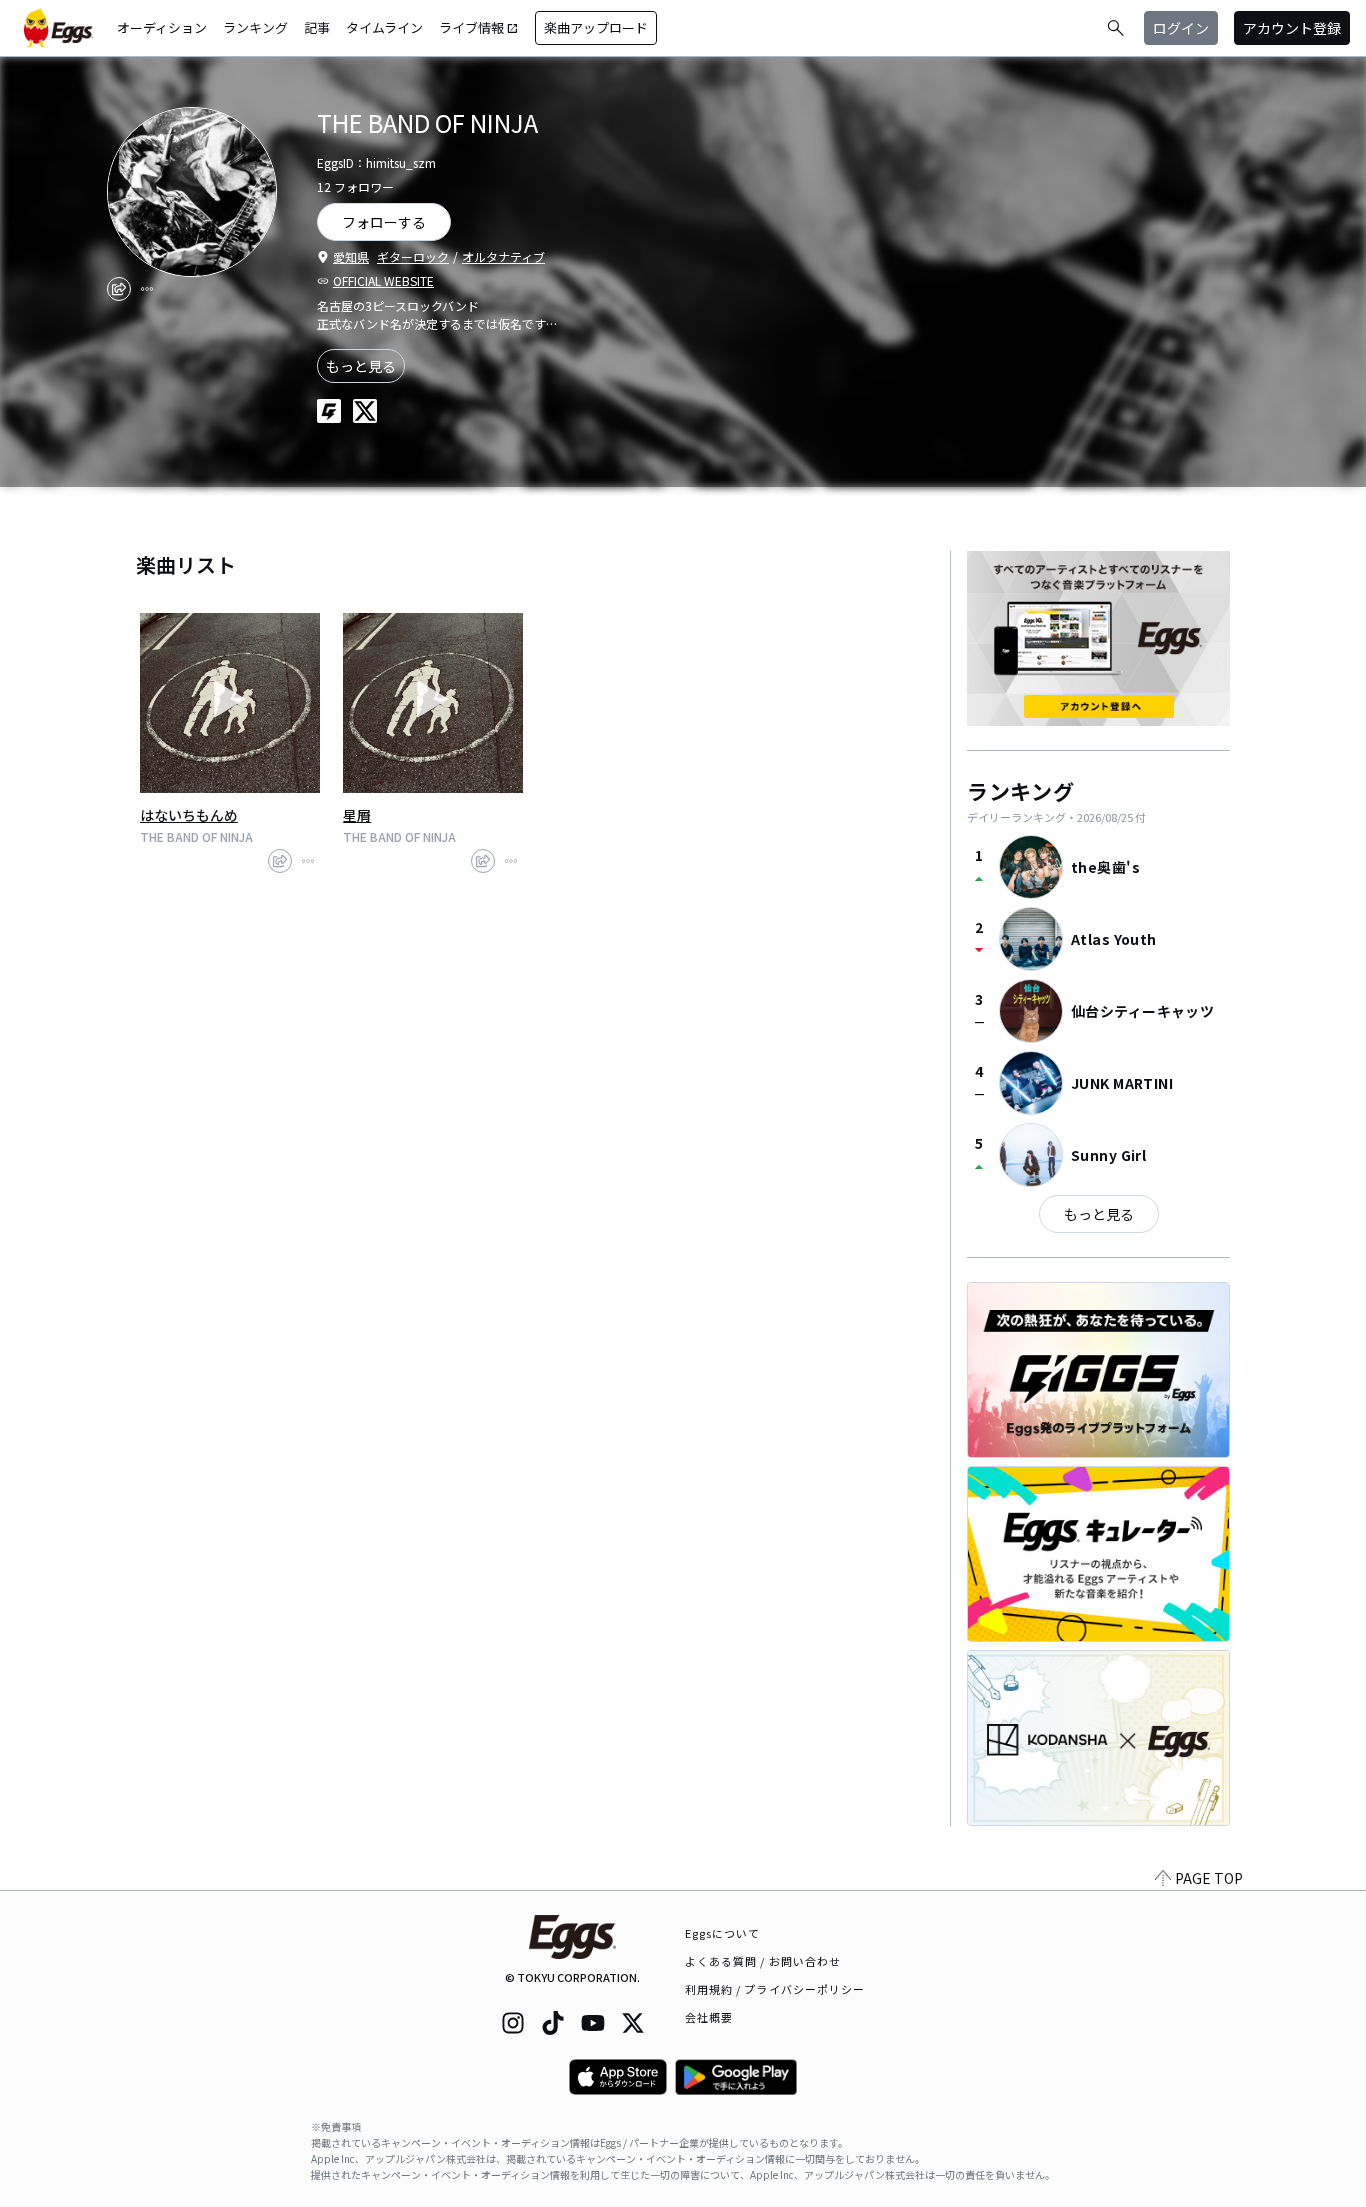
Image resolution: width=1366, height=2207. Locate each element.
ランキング (255, 27)
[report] (147, 289)
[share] (119, 289)
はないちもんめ (189, 815)
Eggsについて (723, 1933)
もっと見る (361, 366)
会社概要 (709, 2017)
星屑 (357, 815)
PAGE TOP (1209, 1878)
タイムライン (384, 27)
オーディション (162, 27)
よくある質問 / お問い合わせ (763, 1961)
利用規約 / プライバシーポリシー (775, 1989)
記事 (317, 27)
